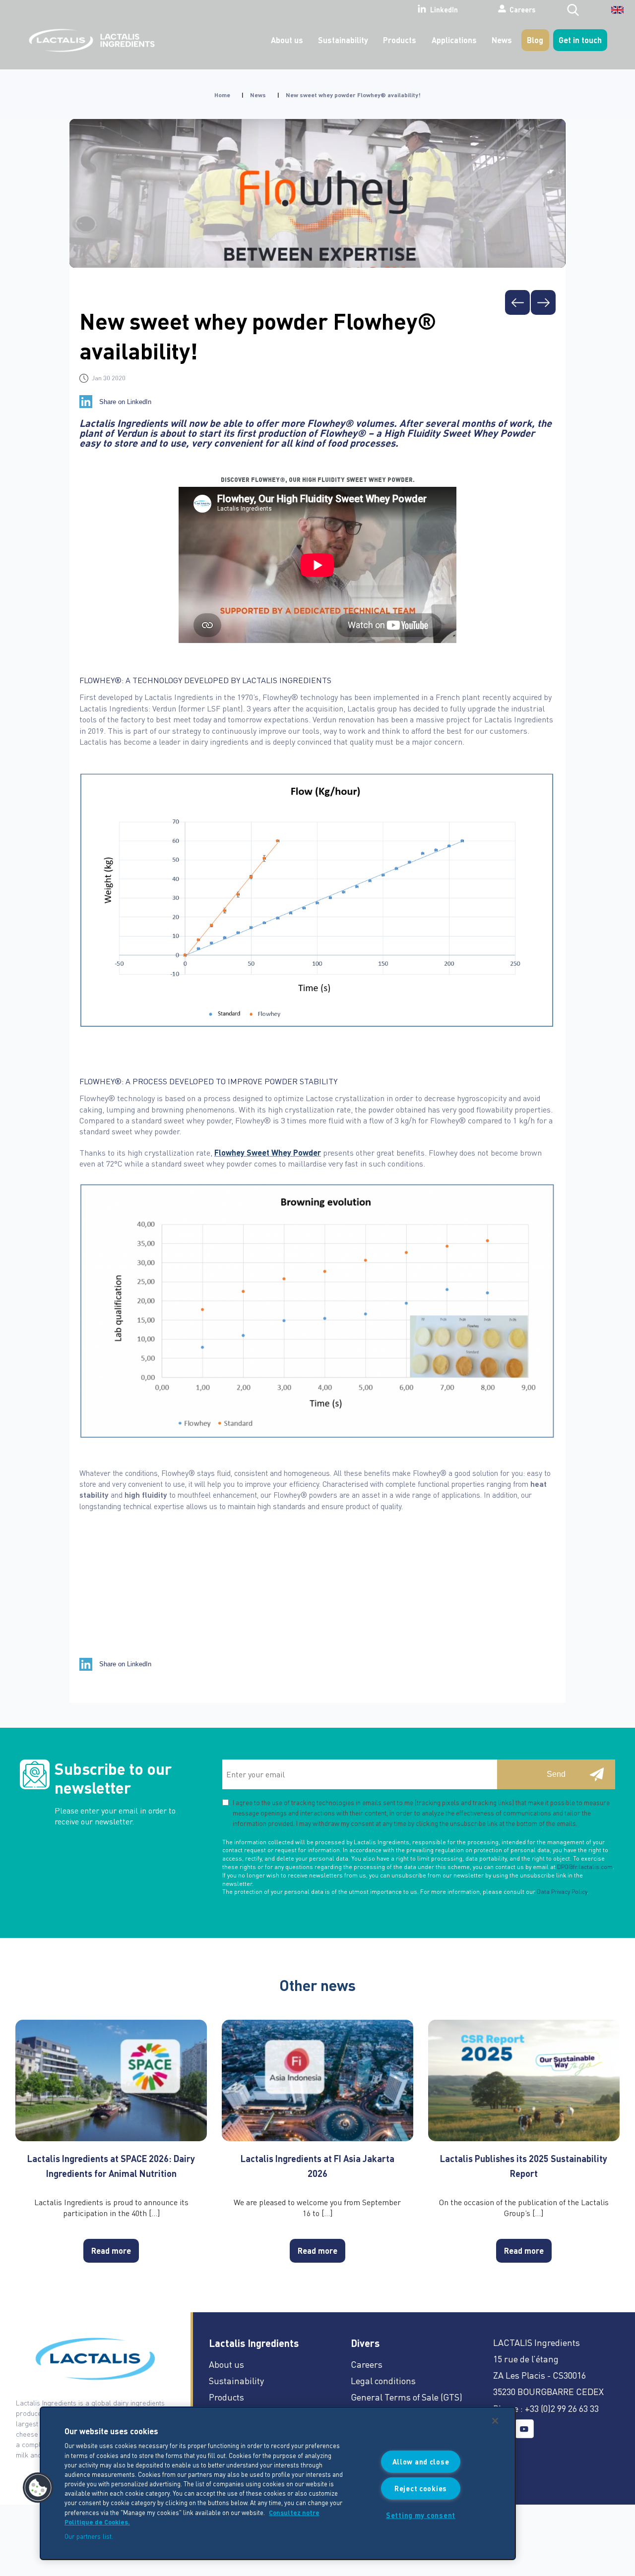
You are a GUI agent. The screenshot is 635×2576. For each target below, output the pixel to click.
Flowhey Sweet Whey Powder (268, 1152)
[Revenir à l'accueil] (89, 40)
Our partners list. (89, 2536)
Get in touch (580, 40)
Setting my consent (421, 2515)
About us (287, 40)
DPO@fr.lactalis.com (585, 1867)
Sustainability (343, 40)
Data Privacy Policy (562, 1892)
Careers (522, 9)
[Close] (495, 2421)
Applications (454, 40)
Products (400, 40)
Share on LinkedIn (125, 402)
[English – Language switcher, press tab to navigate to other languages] (611, 13)
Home (222, 95)
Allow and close (421, 2461)
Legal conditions (383, 2380)
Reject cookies (421, 2488)
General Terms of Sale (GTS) (407, 2397)
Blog (535, 40)
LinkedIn (444, 10)
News (502, 40)
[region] (278, 2483)
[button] (38, 2488)
